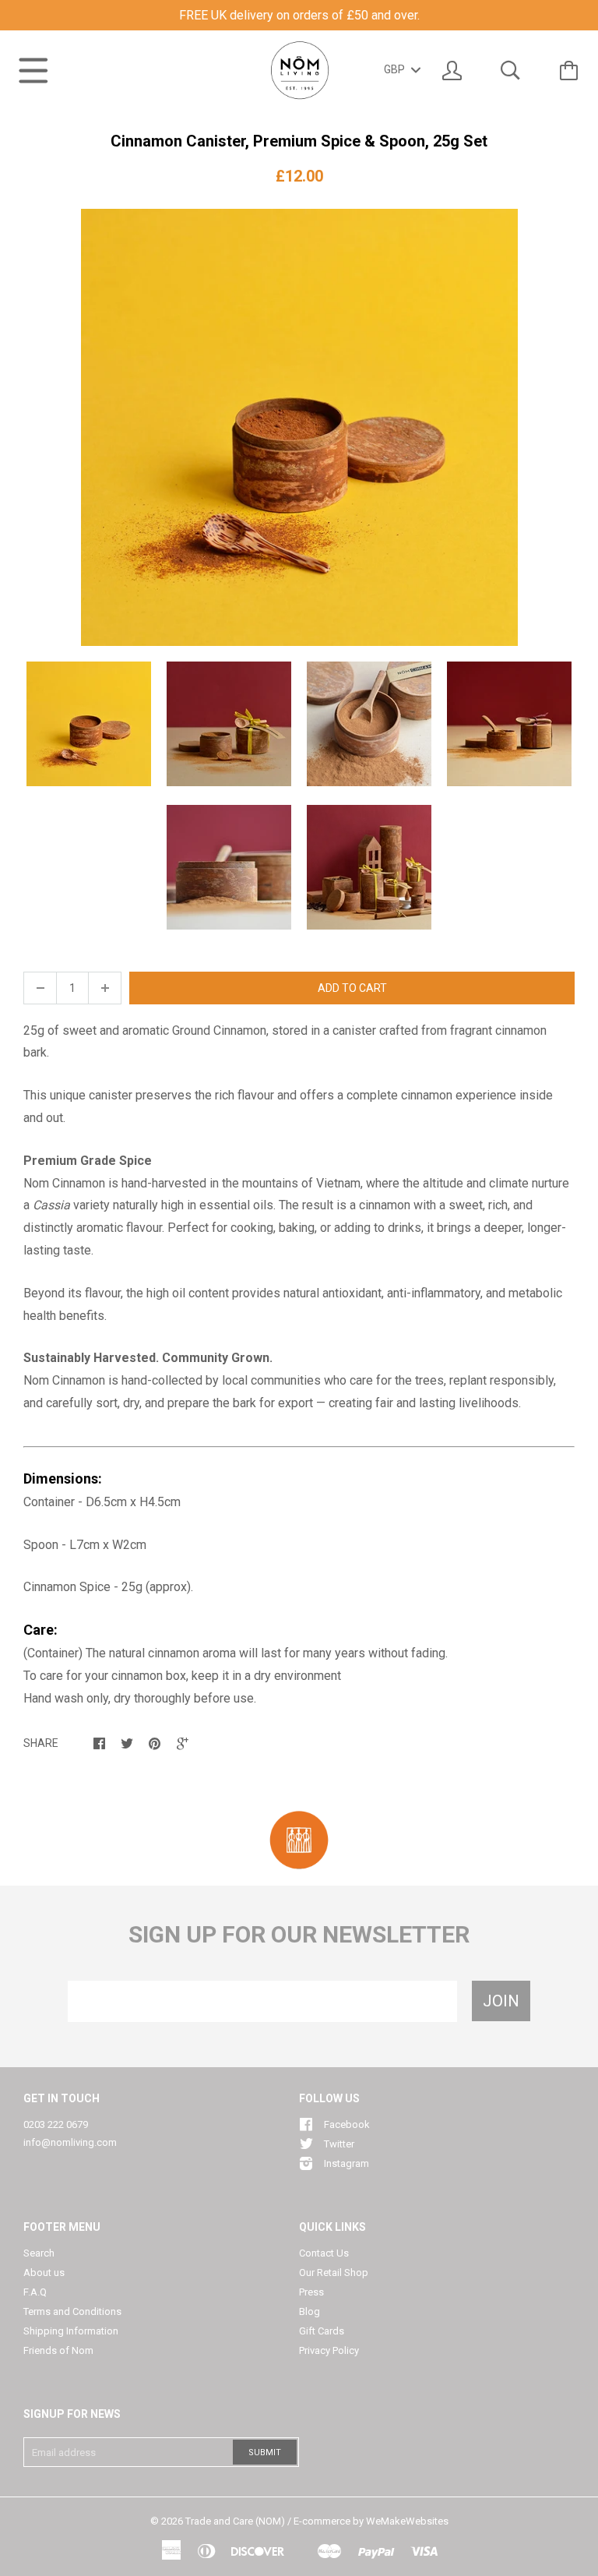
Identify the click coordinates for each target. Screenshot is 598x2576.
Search (39, 2253)
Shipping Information (71, 2331)
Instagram (346, 2163)
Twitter (339, 2144)
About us (44, 2273)
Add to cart (352, 988)
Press (311, 2292)
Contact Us (324, 2253)
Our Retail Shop (334, 2273)
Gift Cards (322, 2331)
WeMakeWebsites (407, 2521)
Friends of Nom (58, 2350)
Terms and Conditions (72, 2311)
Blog (310, 2311)
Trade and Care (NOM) (235, 2521)
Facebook (347, 2124)
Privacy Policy (329, 2350)
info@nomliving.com (70, 2142)
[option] (299, 427)
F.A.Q (35, 2292)
